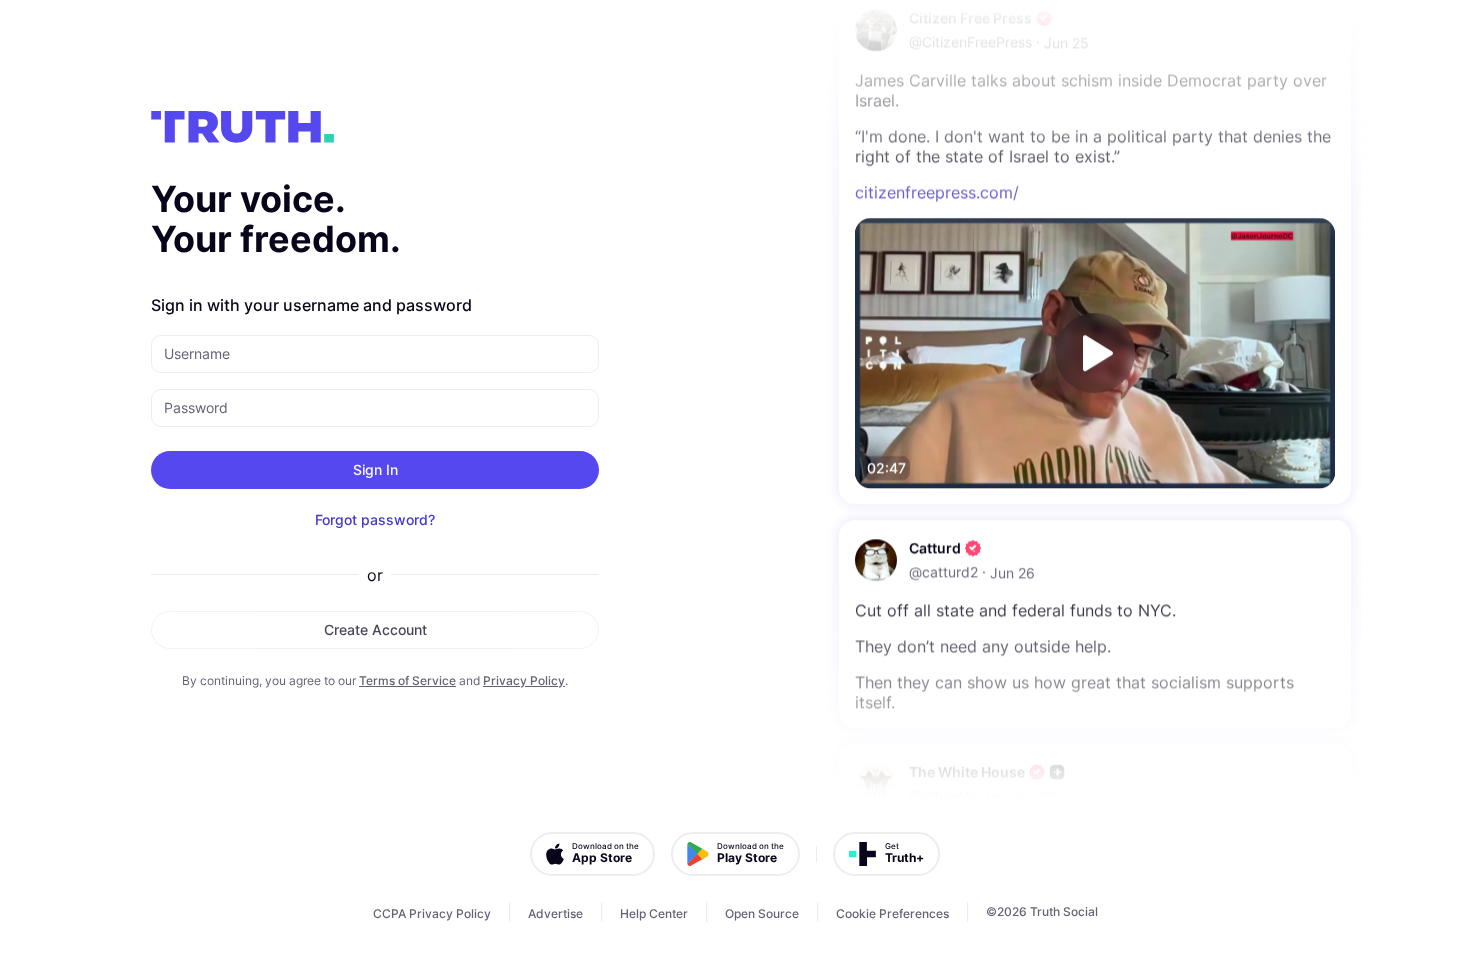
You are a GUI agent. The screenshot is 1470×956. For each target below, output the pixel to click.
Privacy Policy (524, 680)
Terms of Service (407, 680)
